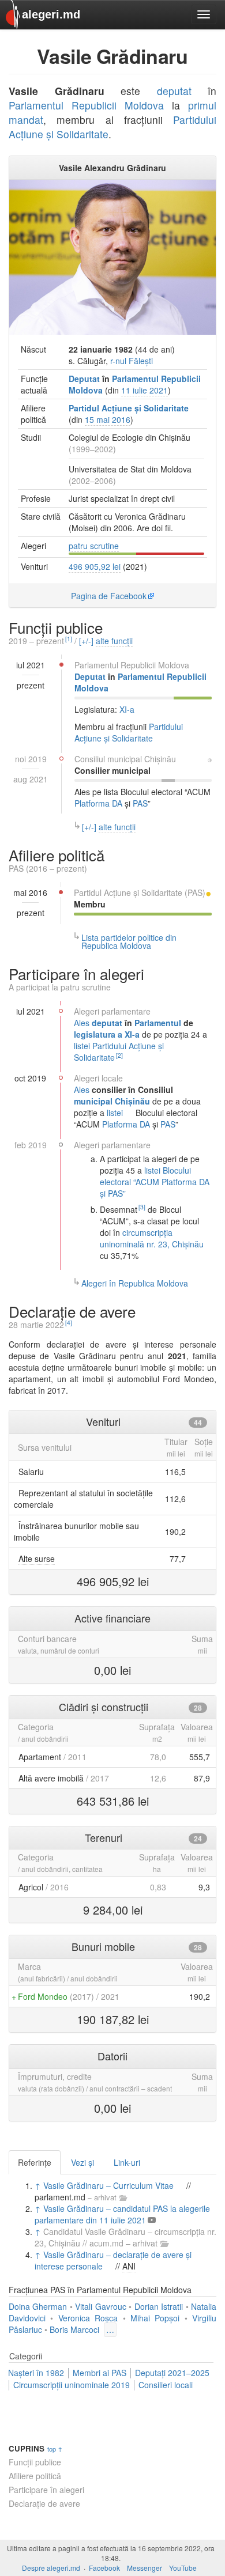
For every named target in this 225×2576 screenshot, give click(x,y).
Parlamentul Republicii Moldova (86, 105)
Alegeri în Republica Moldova (135, 1283)
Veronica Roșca (88, 2318)
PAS (140, 803)
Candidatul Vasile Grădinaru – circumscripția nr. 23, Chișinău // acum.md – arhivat (125, 2237)
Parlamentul (158, 1023)
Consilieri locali (166, 2385)
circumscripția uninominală (136, 1238)
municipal (125, 759)
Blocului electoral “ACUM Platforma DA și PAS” (155, 1182)
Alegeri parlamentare (112, 1011)
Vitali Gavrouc (100, 2306)
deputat (174, 91)
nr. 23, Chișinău (175, 1244)
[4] (69, 1323)
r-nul (118, 361)
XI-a (127, 709)
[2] (119, 1055)
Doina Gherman (38, 2306)
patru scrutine (94, 546)
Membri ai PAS (100, 2373)
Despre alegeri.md (51, 2568)
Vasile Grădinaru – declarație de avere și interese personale (113, 2260)
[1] (69, 639)
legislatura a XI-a (107, 1034)
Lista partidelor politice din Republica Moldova (129, 941)
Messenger (145, 2568)
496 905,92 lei (95, 566)
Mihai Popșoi (155, 2318)
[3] (142, 1207)
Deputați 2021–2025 (172, 2373)
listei (82, 1046)
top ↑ (55, 2449)
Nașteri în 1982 (36, 2373)
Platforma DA (98, 803)
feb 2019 (31, 1145)
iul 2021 (31, 1011)
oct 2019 (30, 1078)
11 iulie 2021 (145, 390)
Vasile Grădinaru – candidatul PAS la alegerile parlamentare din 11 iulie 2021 (122, 2214)
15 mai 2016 (108, 419)
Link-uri (127, 2162)
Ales (82, 1023)
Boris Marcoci (74, 2329)
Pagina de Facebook (109, 596)
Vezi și (82, 2162)
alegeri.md (51, 14)
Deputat (84, 379)
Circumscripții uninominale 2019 (72, 2385)
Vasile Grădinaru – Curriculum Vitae (108, 2185)
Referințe (35, 2162)
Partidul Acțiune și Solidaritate (129, 408)
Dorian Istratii (159, 2306)
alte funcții (114, 641)
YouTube (183, 2568)
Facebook (104, 2568)
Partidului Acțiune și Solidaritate (129, 732)
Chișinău (160, 759)
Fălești (141, 361)
